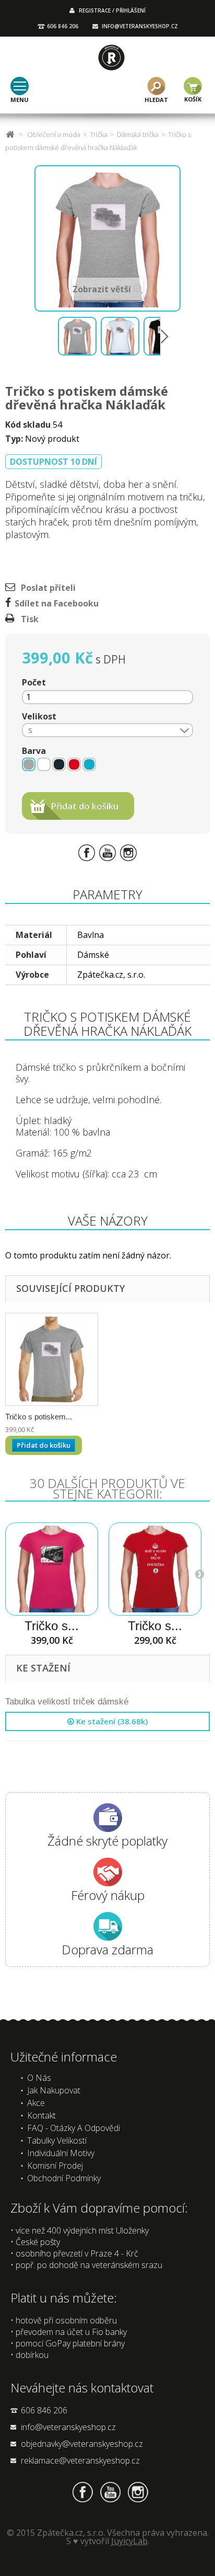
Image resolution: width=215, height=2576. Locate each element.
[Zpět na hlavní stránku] (10, 135)
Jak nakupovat (54, 2090)
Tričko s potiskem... (39, 1417)
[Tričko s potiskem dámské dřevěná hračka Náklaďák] (77, 336)
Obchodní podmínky (64, 2178)
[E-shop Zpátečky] (111, 58)
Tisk (30, 619)
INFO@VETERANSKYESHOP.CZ (140, 26)
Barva (35, 751)
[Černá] (59, 764)
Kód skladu (28, 425)
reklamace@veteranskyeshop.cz (80, 2460)
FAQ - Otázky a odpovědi (74, 2128)
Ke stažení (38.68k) (111, 1721)
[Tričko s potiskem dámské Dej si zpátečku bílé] (155, 1569)
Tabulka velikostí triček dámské (67, 1702)
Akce (36, 2103)
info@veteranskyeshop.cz (68, 2427)
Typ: (14, 439)
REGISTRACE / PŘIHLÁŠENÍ (112, 10)
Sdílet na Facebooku (57, 603)
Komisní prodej (55, 2166)
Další (164, 336)
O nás (39, 2078)
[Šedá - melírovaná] (29, 764)
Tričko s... (52, 1626)
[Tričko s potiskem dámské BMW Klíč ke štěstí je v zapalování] (52, 1569)
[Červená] (74, 764)
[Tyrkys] (89, 764)
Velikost (40, 716)
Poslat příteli (48, 588)
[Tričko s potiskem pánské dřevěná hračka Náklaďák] (52, 1359)
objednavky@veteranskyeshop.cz (82, 2444)
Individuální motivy (61, 2153)
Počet (34, 682)
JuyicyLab (129, 2541)
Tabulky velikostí (57, 2140)
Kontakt (41, 2115)
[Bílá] (44, 764)
